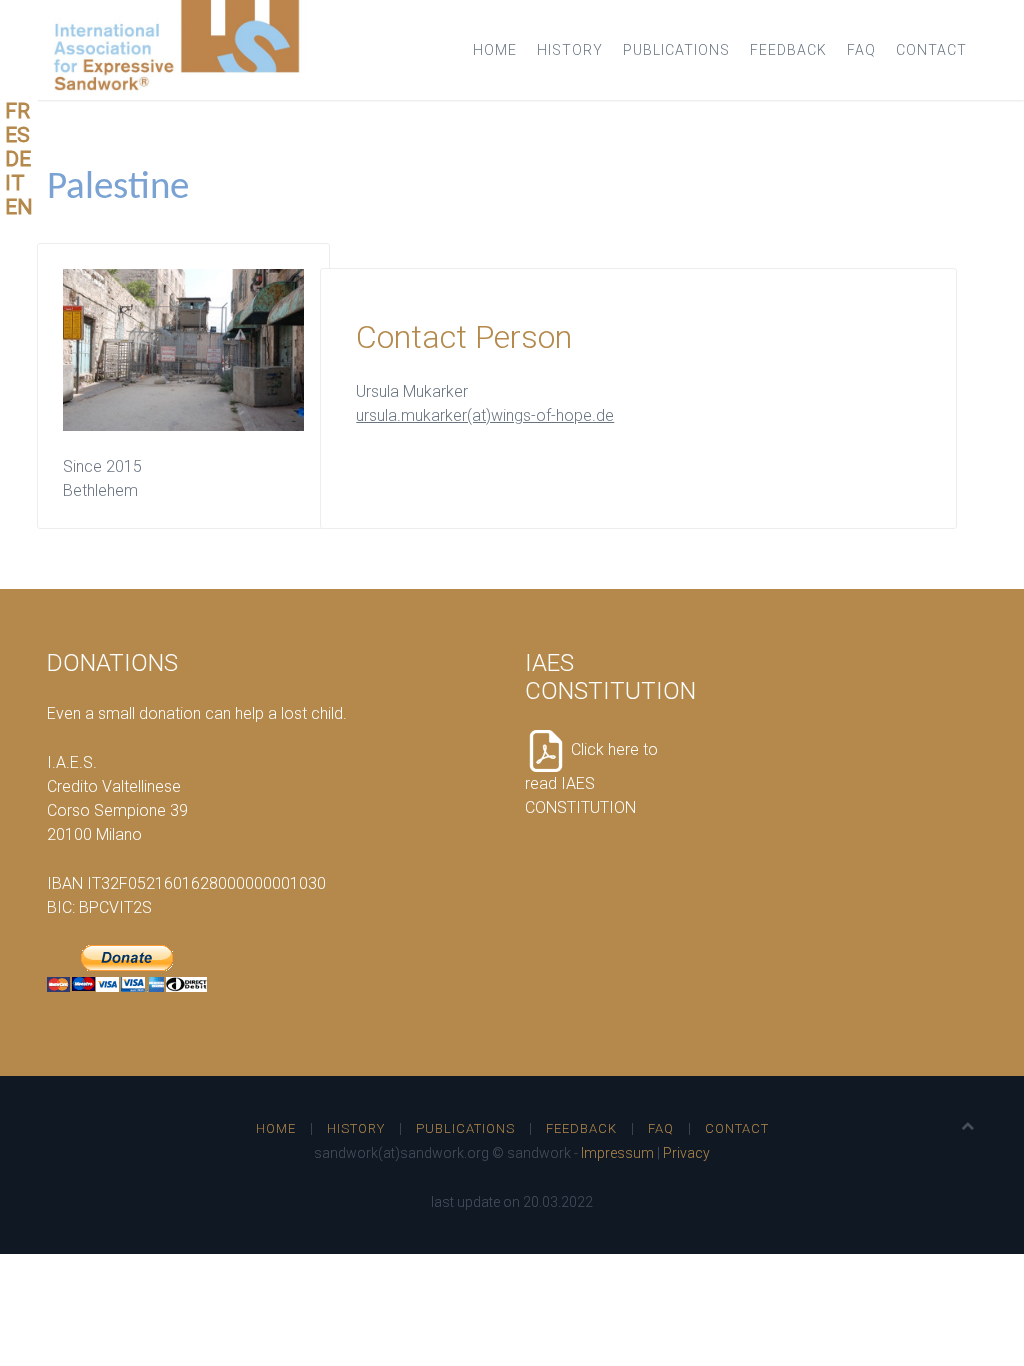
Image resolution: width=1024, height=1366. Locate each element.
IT (15, 183)
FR (17, 111)
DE (18, 159)
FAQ (861, 50)
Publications (676, 50)
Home (495, 50)
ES (17, 135)
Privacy (686, 1153)
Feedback (788, 50)
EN (19, 207)
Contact (931, 50)
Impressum (617, 1153)
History (570, 50)
